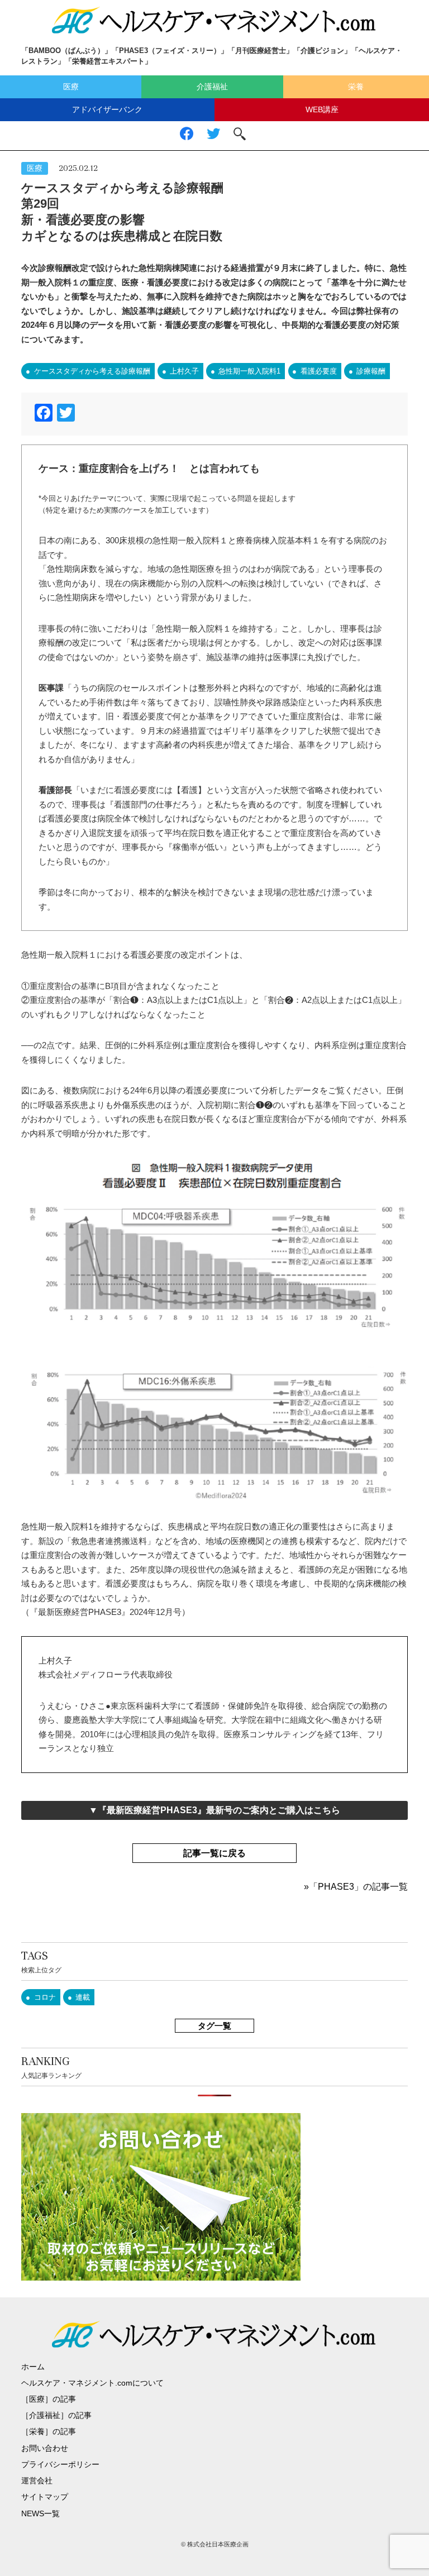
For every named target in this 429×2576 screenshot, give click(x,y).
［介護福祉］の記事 (56, 2415)
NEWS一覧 (40, 2513)
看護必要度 (319, 371)
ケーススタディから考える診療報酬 (92, 371)
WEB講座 (322, 109)
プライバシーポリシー (60, 2464)
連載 (83, 1997)
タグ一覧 (214, 2026)
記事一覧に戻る (214, 1853)
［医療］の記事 (49, 2399)
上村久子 (184, 371)
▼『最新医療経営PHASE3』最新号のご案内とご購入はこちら (214, 1810)
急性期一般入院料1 (249, 371)
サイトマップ (45, 2497)
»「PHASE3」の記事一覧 (356, 1887)
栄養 (356, 87)
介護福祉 (212, 87)
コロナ (45, 1997)
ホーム (33, 2367)
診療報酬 (371, 371)
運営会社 (37, 2481)
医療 (71, 87)
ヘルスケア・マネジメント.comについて (92, 2383)
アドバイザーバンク (107, 109)
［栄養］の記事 (49, 2431)
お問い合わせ (45, 2448)
